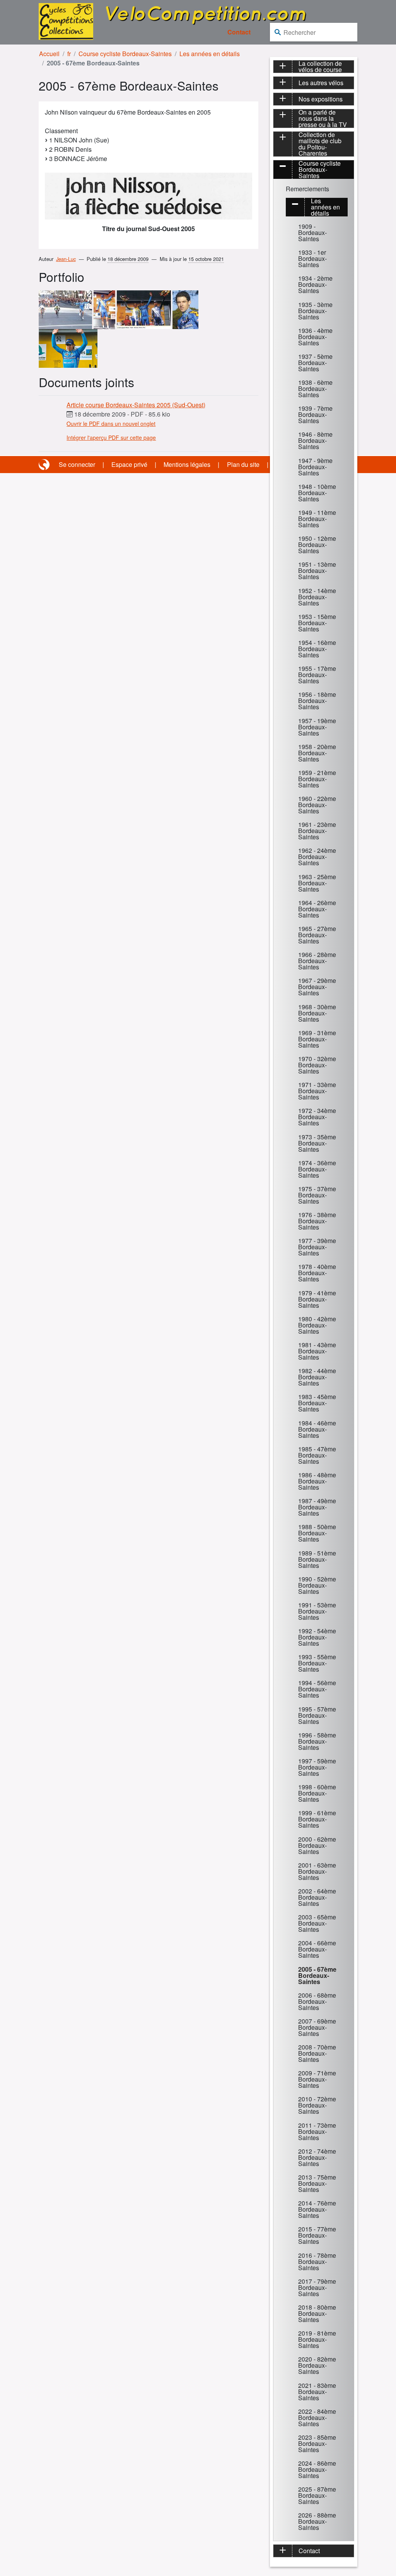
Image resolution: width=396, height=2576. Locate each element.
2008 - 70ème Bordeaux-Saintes (317, 2053)
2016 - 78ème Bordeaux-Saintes (317, 2261)
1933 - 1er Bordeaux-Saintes (312, 258)
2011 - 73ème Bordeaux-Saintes (317, 2131)
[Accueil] (66, 21)
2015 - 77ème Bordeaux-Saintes (317, 2235)
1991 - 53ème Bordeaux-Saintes (317, 1611)
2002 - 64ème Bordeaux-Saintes (317, 1897)
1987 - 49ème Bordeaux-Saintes (317, 1507)
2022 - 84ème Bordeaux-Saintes (317, 2417)
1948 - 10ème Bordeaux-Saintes (317, 493)
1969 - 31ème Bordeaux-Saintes (317, 1039)
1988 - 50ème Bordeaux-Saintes (317, 1533)
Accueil (49, 54)
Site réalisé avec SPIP (45, 465)
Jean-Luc (66, 259)
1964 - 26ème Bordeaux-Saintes (317, 909)
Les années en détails (210, 54)
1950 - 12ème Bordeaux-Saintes (317, 545)
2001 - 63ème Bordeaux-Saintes (317, 1871)
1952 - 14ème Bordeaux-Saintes (317, 597)
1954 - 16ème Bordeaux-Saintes (317, 649)
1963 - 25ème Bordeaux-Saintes (317, 883)
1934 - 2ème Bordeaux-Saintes (315, 284)
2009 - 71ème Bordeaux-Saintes (317, 2079)
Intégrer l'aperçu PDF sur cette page (111, 437)
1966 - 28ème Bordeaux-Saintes (317, 961)
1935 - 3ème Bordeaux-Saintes (315, 311)
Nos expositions (321, 99)
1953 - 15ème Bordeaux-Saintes (317, 623)
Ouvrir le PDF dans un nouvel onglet (111, 424)
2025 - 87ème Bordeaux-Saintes (317, 2495)
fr (69, 54)
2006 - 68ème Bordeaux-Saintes (317, 2001)
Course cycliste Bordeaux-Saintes (125, 54)
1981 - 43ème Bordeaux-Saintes (317, 1351)
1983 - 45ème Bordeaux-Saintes (317, 1403)
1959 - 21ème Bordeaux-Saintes (317, 779)
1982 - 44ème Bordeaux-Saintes (317, 1377)
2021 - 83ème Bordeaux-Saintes (317, 2392)
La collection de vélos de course (320, 67)
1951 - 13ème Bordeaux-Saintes (317, 570)
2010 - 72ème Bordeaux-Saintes (317, 2105)
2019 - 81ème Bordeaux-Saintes (317, 2339)
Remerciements (307, 189)
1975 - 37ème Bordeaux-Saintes (317, 1195)
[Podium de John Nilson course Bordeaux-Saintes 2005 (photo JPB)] (104, 309)
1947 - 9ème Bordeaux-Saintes (315, 467)
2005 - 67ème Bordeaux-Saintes (317, 1975)
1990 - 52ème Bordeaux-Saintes (317, 1585)
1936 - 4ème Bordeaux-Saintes (315, 337)
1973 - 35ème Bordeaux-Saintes (317, 1143)
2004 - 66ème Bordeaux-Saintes (317, 1949)
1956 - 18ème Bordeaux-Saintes (317, 701)
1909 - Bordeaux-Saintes (312, 232)
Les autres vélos (321, 83)
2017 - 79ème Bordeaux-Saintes (317, 2287)
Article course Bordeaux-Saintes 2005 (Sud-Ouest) (136, 405)
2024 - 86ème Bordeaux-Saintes (317, 2469)
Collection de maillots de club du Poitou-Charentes (320, 144)
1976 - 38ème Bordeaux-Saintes (317, 1221)
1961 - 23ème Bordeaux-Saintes (317, 831)
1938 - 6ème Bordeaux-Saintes (315, 388)
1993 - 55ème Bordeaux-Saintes (317, 1663)
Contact (239, 32)
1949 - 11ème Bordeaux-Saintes (317, 519)
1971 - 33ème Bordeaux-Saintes (317, 1091)
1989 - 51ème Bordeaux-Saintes (317, 1559)
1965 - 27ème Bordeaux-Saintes (317, 935)
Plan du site (243, 464)
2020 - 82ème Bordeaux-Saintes (317, 2365)
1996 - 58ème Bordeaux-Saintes (317, 1741)
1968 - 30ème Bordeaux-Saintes (317, 1013)
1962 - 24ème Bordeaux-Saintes (317, 857)
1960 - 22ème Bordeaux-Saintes (317, 805)
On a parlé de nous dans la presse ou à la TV (323, 118)
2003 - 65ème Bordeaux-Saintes (317, 1923)
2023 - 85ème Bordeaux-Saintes (317, 2443)
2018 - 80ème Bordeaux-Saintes (317, 2313)
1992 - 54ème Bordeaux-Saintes (317, 1637)
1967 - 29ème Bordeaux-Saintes (317, 987)
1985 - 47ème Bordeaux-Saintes (317, 1455)
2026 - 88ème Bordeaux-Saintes (317, 2521)
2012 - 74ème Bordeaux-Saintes (317, 2157)
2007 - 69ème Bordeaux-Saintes (317, 2027)
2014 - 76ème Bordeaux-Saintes (317, 2209)
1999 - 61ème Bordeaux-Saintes (317, 1819)
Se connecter (77, 464)
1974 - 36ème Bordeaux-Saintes (317, 1169)
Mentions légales (187, 464)
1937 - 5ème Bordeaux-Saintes (315, 363)
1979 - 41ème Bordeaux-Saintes (317, 1299)
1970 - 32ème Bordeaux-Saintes (317, 1065)
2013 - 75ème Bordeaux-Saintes (317, 2183)
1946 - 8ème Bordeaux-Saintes (315, 440)
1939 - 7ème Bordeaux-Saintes (315, 414)
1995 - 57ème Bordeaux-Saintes (317, 1715)
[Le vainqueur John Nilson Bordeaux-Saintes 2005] (68, 347)
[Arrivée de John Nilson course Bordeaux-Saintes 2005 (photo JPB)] (65, 309)
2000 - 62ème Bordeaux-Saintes (317, 1845)
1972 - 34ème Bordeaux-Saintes (317, 1117)
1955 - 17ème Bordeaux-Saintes (317, 675)
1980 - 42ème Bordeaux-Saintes (317, 1325)
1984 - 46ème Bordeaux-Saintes (317, 1429)
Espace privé (129, 464)
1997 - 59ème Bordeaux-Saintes (317, 1767)
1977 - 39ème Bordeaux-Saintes (317, 1247)
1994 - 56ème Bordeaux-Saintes (317, 1689)
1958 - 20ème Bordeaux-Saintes (317, 753)
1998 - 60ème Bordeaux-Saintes (317, 1793)
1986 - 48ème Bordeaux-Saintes (317, 1481)
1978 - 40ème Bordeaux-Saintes (317, 1273)
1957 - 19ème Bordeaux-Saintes (317, 727)
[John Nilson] (185, 309)
